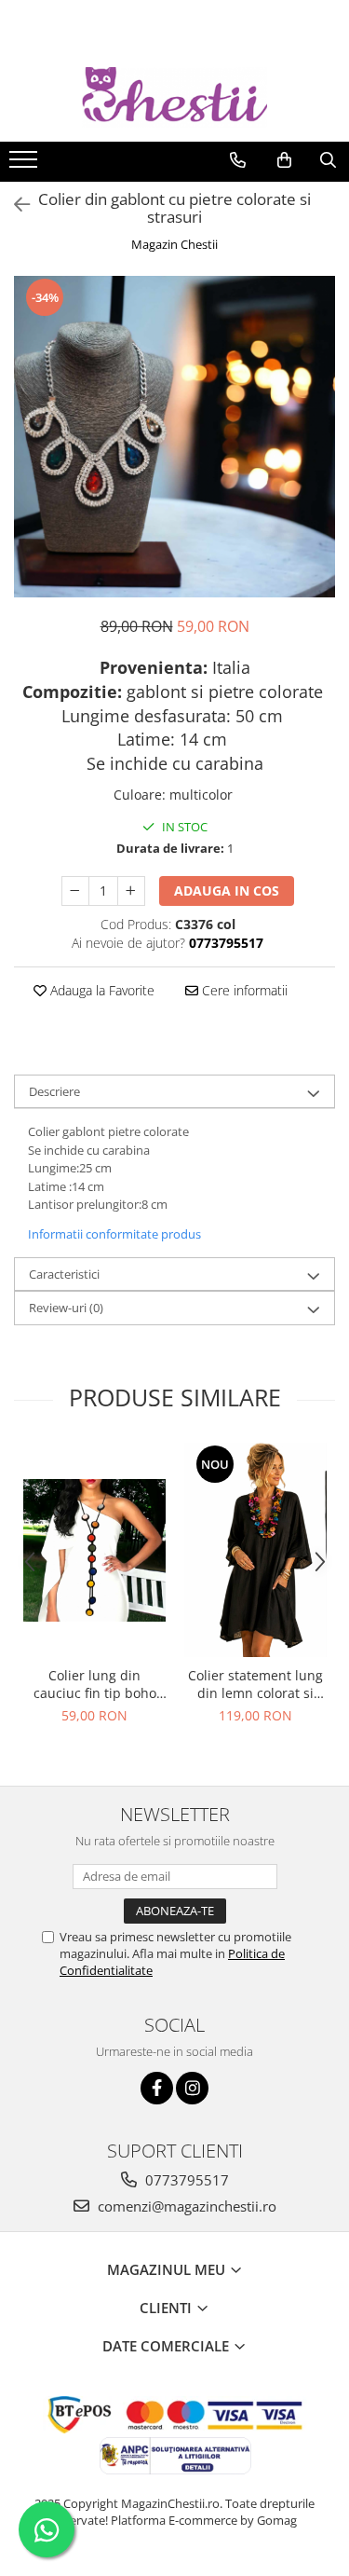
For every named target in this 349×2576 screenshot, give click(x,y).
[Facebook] (157, 2088)
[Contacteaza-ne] (238, 160)
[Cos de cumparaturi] (284, 160)
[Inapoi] (14, 205)
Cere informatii (243, 990)
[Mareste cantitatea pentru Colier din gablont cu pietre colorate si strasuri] (131, 891)
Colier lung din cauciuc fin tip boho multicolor (95, 1684)
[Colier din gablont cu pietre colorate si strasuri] (174, 437)
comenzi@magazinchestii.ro (185, 2206)
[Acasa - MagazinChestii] (175, 97)
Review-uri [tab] (66, 1308)
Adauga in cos (227, 891)
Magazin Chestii (174, 244)
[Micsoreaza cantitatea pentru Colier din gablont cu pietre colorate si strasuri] (75, 891)
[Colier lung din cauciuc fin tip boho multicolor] (94, 1550)
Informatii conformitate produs (114, 1234)
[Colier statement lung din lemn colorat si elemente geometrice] (255, 1550)
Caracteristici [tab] (64, 1274)
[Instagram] (192, 2088)
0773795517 (185, 2180)
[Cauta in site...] (328, 160)
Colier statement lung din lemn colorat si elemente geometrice (255, 1684)
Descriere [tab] (54, 1091)
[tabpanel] (174, 437)
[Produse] (26, 165)
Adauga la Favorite (101, 990)
